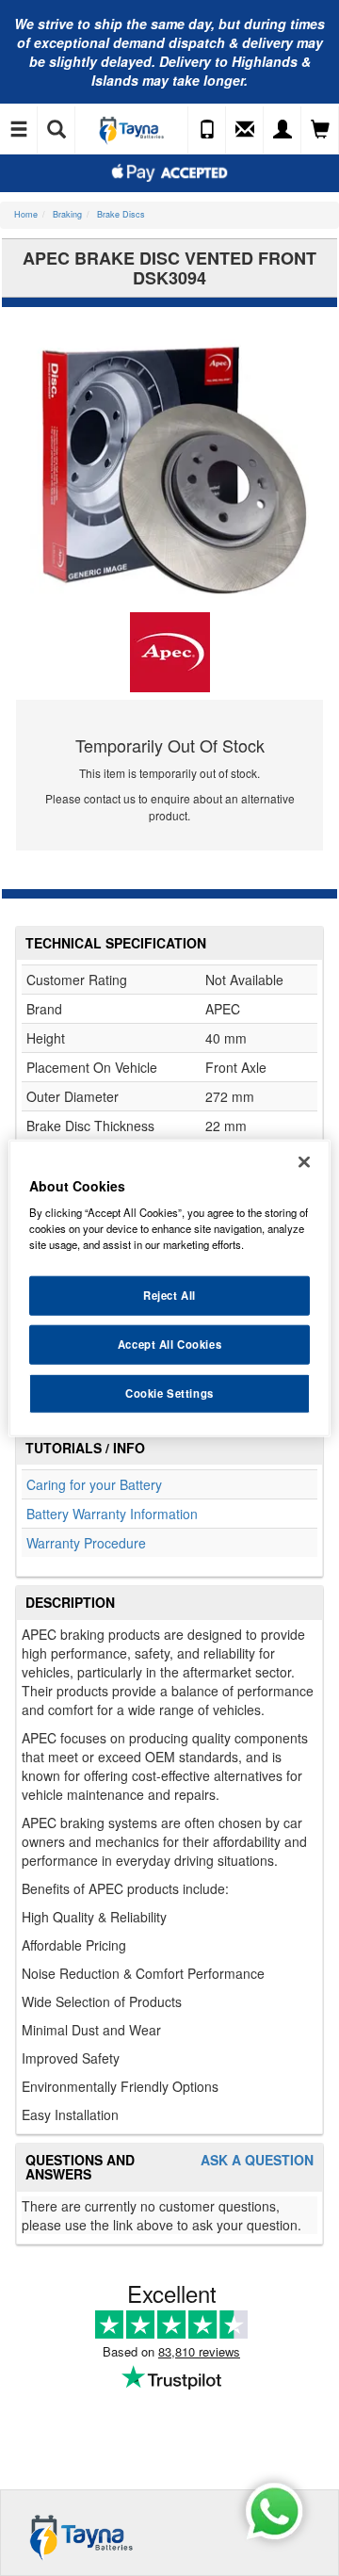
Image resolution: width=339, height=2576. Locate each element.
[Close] (304, 1161)
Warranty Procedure (86, 1543)
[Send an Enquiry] (245, 130)
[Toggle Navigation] (19, 130)
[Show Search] (56, 130)
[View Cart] (320, 130)
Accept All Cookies (169, 1344)
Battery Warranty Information (112, 1514)
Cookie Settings (169, 1393)
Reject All (169, 1295)
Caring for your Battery (94, 1484)
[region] (169, 1288)
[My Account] (282, 130)
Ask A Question (257, 2160)
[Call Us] (207, 130)
